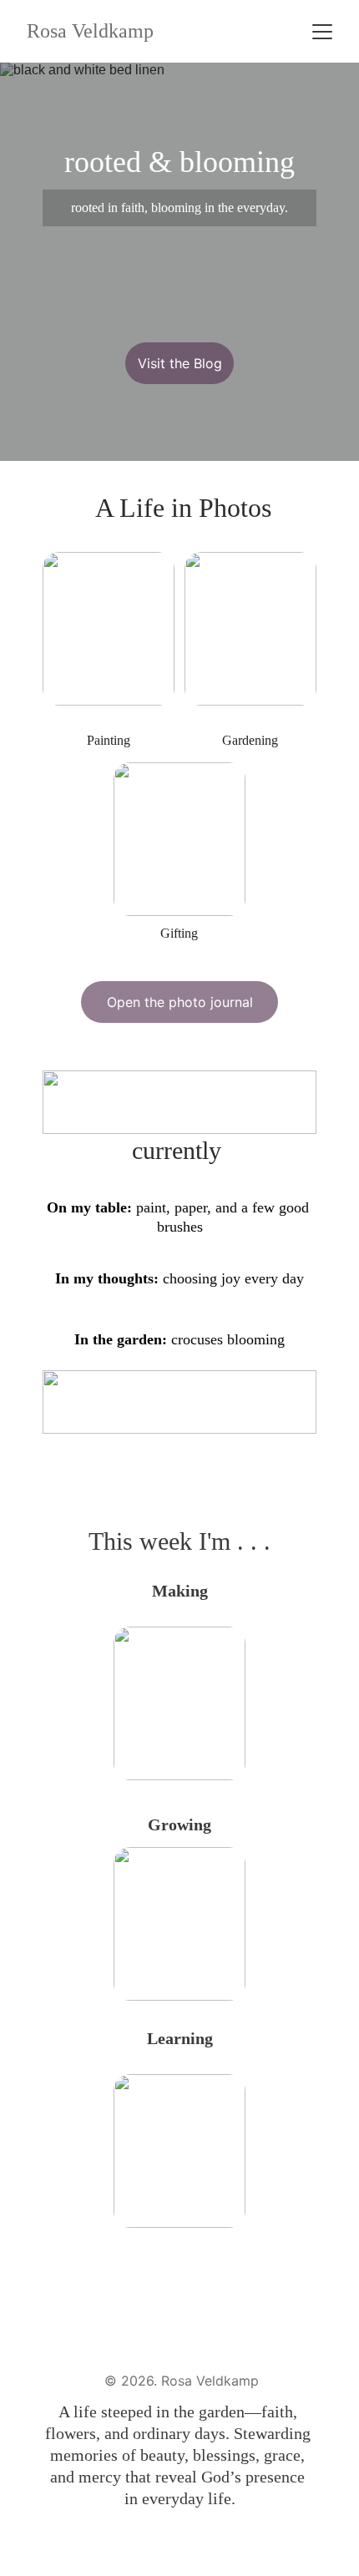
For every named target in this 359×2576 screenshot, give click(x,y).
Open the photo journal (180, 1002)
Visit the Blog (180, 363)
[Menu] (322, 32)
